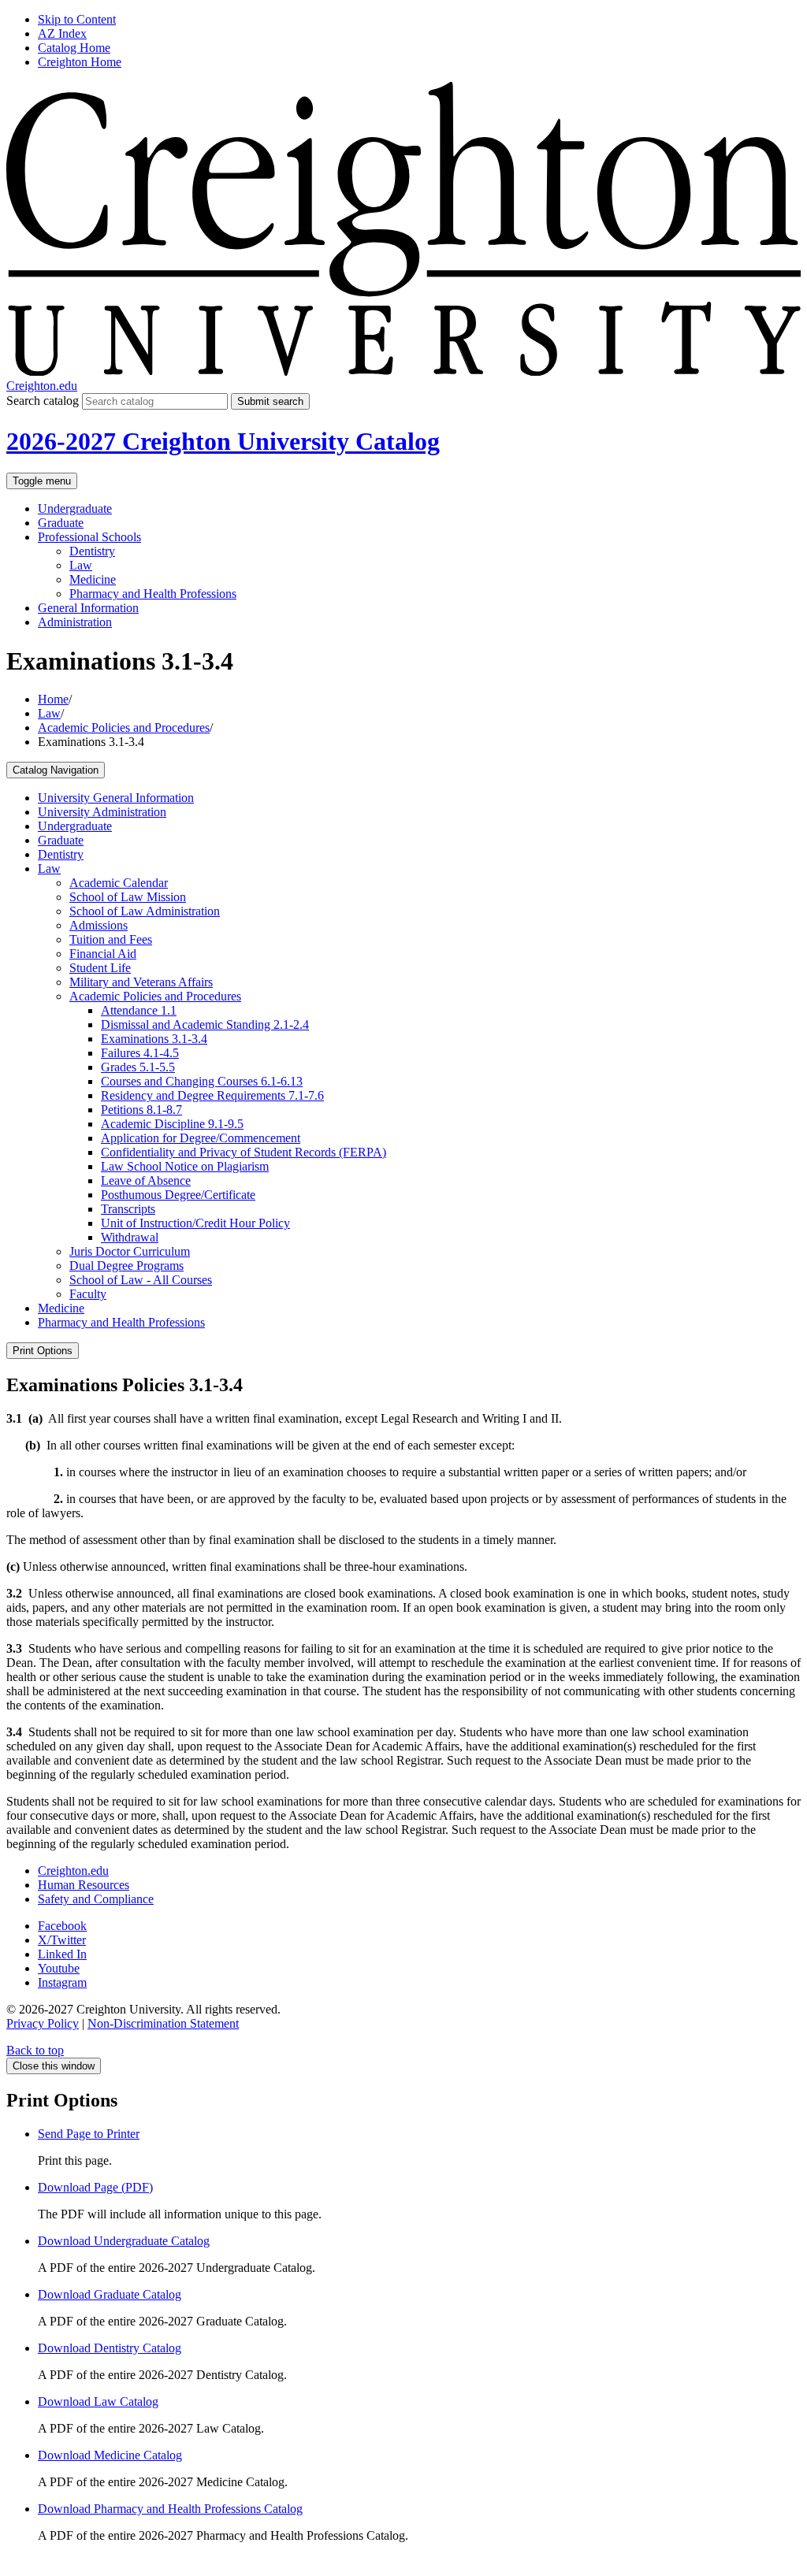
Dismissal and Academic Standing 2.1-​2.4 (205, 1024)
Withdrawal (130, 1237)
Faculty (88, 1294)
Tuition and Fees (111, 939)
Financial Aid (103, 954)
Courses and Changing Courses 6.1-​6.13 (202, 1081)
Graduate (61, 523)
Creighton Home (80, 62)
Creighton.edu (42, 386)
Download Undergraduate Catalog (124, 2241)
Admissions (99, 925)
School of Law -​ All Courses (141, 1280)
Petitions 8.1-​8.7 (141, 1110)
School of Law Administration (145, 911)
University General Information (116, 798)
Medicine (93, 579)
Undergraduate (75, 509)
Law (81, 565)
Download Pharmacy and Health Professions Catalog (170, 2509)
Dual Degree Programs (126, 1266)
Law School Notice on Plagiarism (185, 1166)
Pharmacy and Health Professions (153, 594)
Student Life (100, 968)
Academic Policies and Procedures (124, 728)
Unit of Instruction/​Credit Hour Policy (195, 1223)
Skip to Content (77, 19)
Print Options (43, 1351)
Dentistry (92, 551)
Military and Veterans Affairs (141, 982)
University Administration (102, 812)
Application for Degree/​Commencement (201, 1138)
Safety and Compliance (96, 1899)
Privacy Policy (43, 2023)
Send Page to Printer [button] (89, 2134)
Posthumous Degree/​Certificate (178, 1195)
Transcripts (128, 1209)
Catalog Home (74, 48)
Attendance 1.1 (139, 1010)
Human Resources (84, 1885)
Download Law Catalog (98, 2402)
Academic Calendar (119, 883)
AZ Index (62, 33)
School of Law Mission (128, 897)
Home (53, 699)
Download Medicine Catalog (110, 2455)
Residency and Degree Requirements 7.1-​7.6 (212, 1095)
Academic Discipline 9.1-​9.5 (172, 1124)
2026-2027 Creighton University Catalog (223, 441)
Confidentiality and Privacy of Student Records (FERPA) (244, 1152)
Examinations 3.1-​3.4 (154, 1039)
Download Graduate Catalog (110, 2294)
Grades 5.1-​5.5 (138, 1067)
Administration (75, 622)
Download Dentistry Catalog (110, 2348)
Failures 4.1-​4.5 (140, 1053)
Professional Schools (89, 537)
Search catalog (43, 401)
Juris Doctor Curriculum (130, 1251)
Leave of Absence (146, 1180)
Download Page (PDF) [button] (95, 2187)
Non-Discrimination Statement (163, 2023)
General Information (88, 608)
